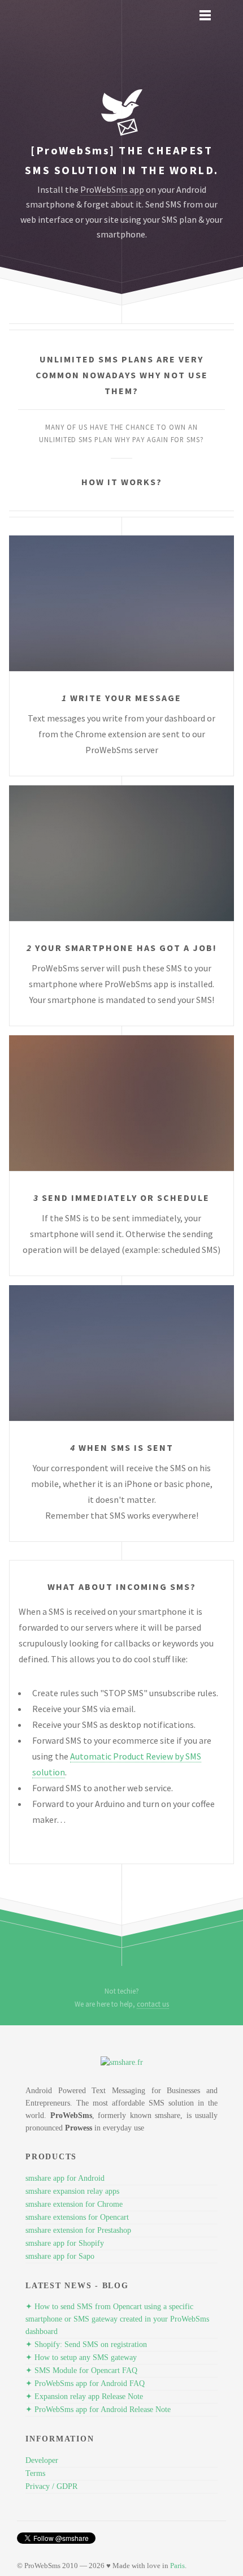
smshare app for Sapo (60, 2256)
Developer (42, 2460)
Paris (177, 2566)
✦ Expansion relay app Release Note (84, 2396)
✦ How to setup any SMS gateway (81, 2357)
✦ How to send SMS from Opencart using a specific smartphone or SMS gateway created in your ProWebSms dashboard (117, 2319)
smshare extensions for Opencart (77, 2217)
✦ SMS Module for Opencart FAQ (81, 2370)
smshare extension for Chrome (74, 2204)
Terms (35, 2473)
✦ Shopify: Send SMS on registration (86, 2344)
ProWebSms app (112, 189)
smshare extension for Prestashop (78, 2230)
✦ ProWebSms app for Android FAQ (85, 2383)
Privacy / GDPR (51, 2486)
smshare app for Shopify (65, 2243)
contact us (153, 2004)
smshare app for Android (65, 2178)
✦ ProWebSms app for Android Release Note (98, 2409)
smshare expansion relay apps (72, 2191)
